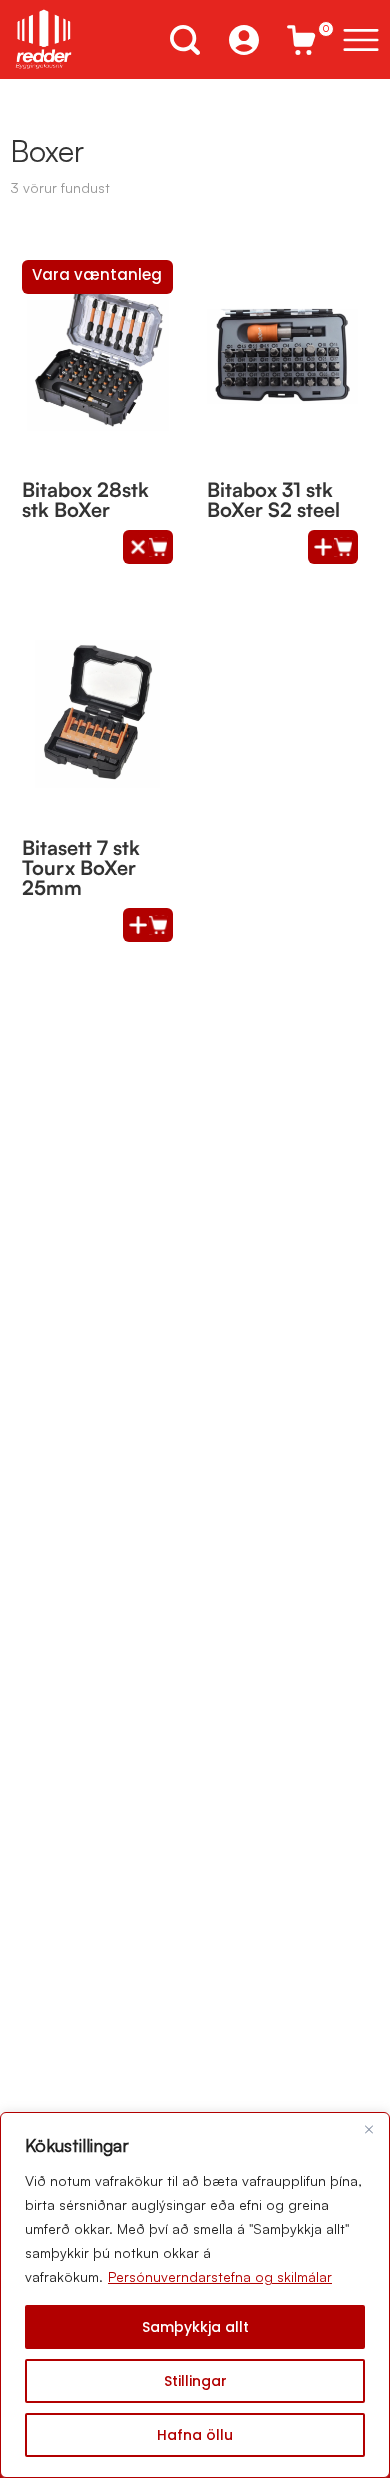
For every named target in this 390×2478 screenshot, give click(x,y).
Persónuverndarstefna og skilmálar (220, 2276)
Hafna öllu (195, 2435)
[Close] (369, 2129)
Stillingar (195, 2381)
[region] (195, 2295)
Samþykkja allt (195, 2327)
